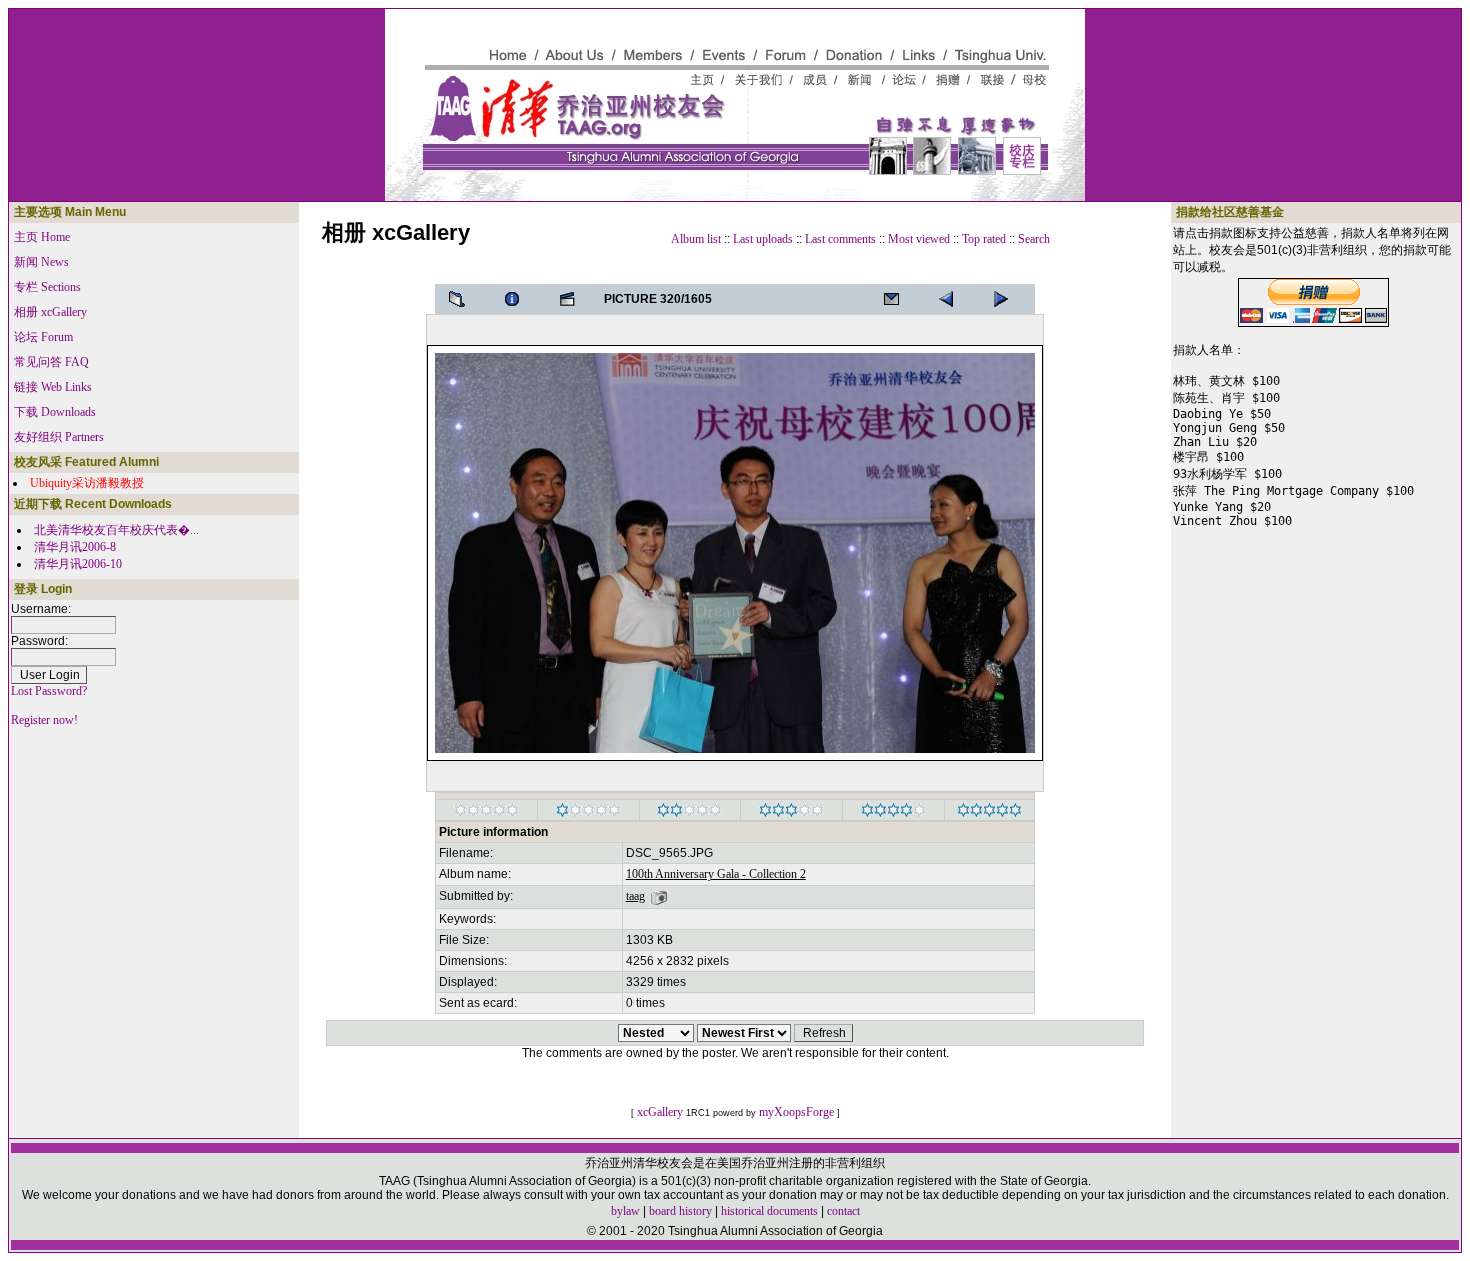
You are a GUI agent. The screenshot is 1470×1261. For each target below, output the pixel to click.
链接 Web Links (53, 387)
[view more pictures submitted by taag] (659, 896)
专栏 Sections (47, 287)
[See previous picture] (1007, 299)
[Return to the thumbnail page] (463, 299)
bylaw (625, 1211)
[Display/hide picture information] (518, 299)
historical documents (769, 1211)
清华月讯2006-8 (75, 547)
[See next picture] (952, 299)
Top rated (984, 239)
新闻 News (41, 262)
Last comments (840, 239)
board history (680, 1211)
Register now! (44, 720)
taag (635, 896)
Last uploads (763, 239)
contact (843, 1211)
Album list (696, 239)
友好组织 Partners (59, 437)
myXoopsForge (796, 1112)
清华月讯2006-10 (78, 564)
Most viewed (919, 239)
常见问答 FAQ (51, 362)
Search (1034, 239)
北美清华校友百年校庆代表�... (116, 530)
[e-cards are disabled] (897, 299)
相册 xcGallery (50, 312)
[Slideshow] (573, 299)
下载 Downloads (55, 412)
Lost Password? (49, 691)
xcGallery (660, 1112)
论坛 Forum (43, 337)
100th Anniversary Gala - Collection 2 (716, 874)
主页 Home (42, 237)
